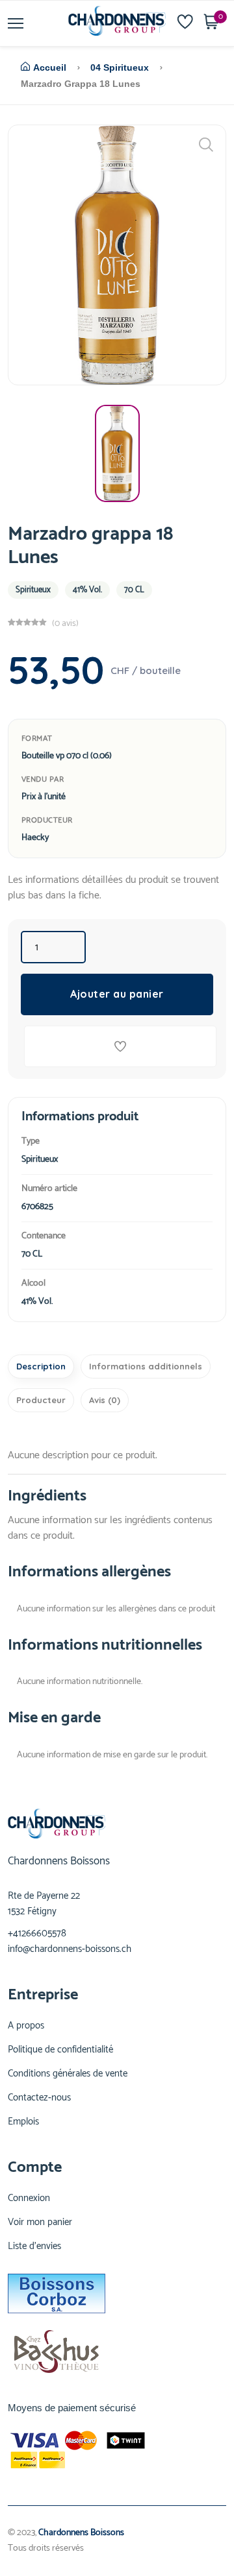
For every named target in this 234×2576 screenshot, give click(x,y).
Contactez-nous (39, 2098)
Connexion (29, 2198)
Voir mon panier (40, 2222)
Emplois (23, 2122)
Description (41, 1366)
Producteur (41, 1400)
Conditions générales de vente (68, 2074)
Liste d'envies (34, 2246)
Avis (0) (105, 1400)
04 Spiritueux (120, 67)
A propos (26, 2026)
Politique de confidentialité (60, 2050)
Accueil (50, 67)
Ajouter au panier (117, 994)
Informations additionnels (146, 1366)
